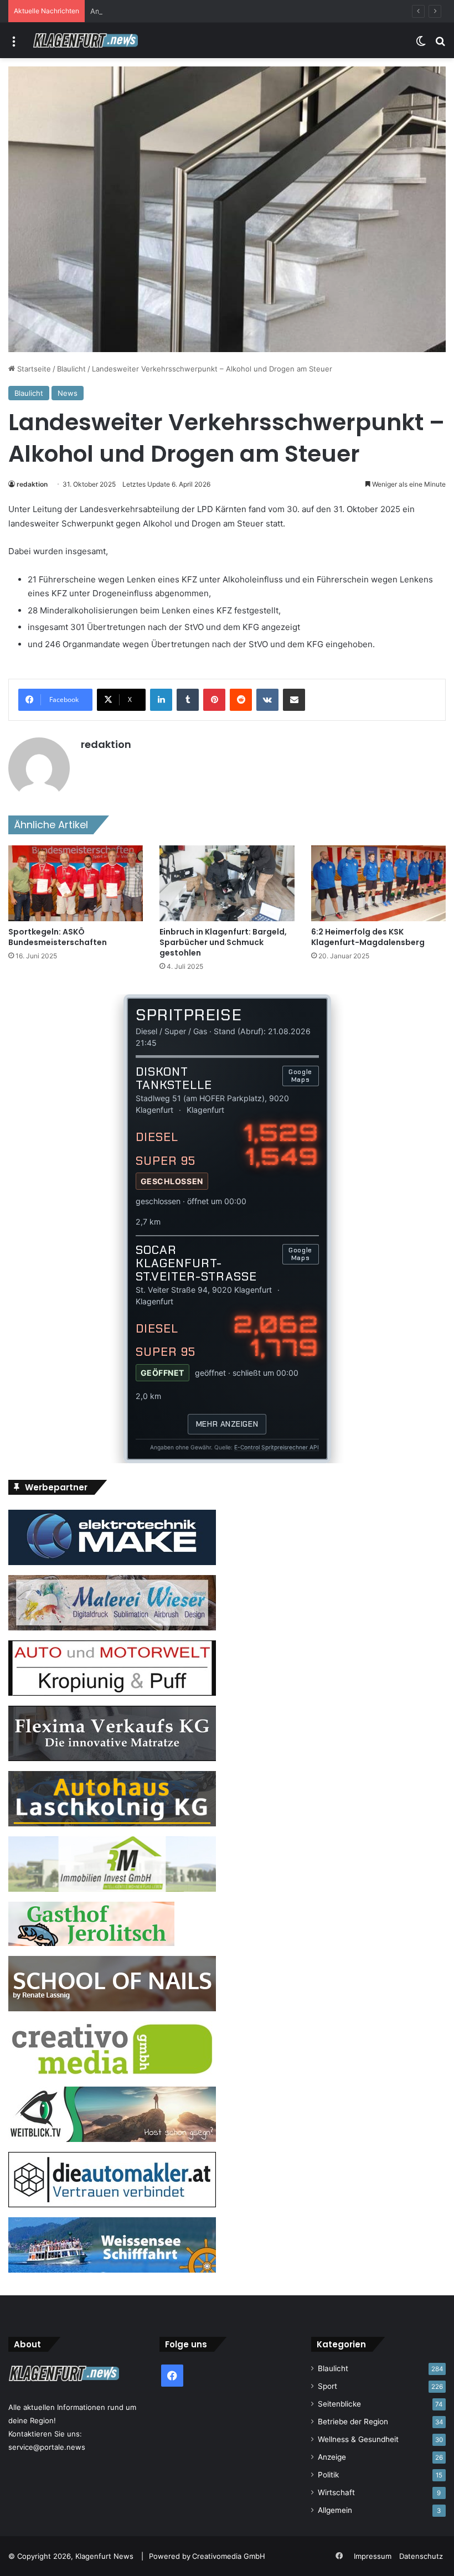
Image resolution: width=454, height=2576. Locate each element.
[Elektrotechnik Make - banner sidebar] (112, 1562)
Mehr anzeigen (227, 1424)
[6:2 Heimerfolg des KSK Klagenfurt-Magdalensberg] (378, 883)
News (68, 393)
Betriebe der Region (353, 2422)
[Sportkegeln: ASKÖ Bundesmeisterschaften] (76, 883)
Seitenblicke (339, 2404)
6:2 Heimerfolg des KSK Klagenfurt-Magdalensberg (368, 937)
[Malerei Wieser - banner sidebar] (112, 1628)
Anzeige (332, 2457)
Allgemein (335, 2510)
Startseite (33, 369)
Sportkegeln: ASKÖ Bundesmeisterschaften (58, 937)
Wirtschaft (336, 2492)
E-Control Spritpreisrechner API (277, 1447)
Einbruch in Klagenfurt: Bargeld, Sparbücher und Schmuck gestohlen (223, 942)
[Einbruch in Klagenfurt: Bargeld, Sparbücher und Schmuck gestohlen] (227, 883)
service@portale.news (47, 2447)
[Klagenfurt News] (85, 40)
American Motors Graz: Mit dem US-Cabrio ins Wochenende (194, 11)
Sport (327, 2386)
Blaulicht (71, 369)
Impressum (373, 2556)
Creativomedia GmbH (229, 2556)
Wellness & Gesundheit (358, 2439)
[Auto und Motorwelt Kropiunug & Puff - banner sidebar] (112, 1693)
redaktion (32, 484)
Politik (328, 2475)
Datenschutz (421, 2556)
